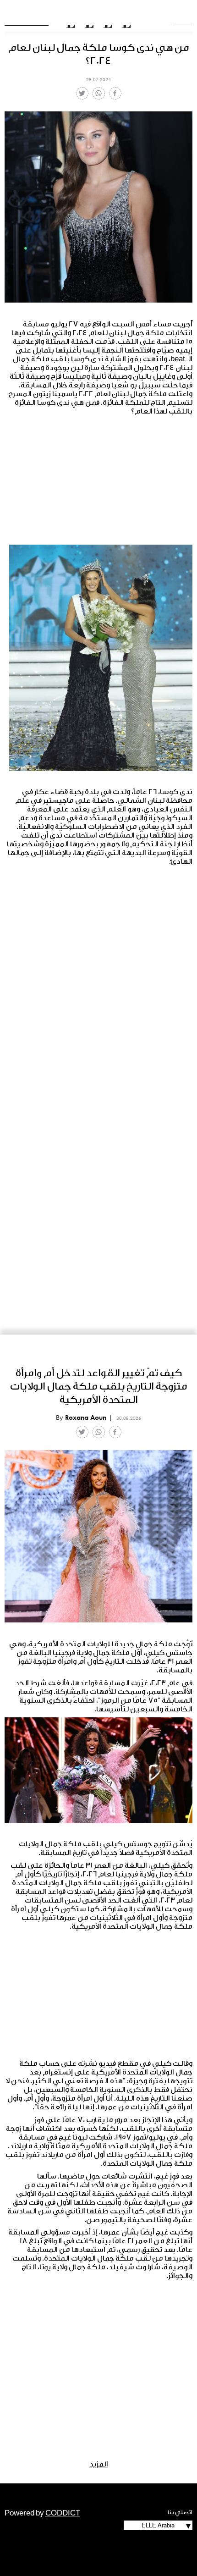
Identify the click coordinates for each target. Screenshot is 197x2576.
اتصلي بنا (180, 2512)
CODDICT (63, 2513)
